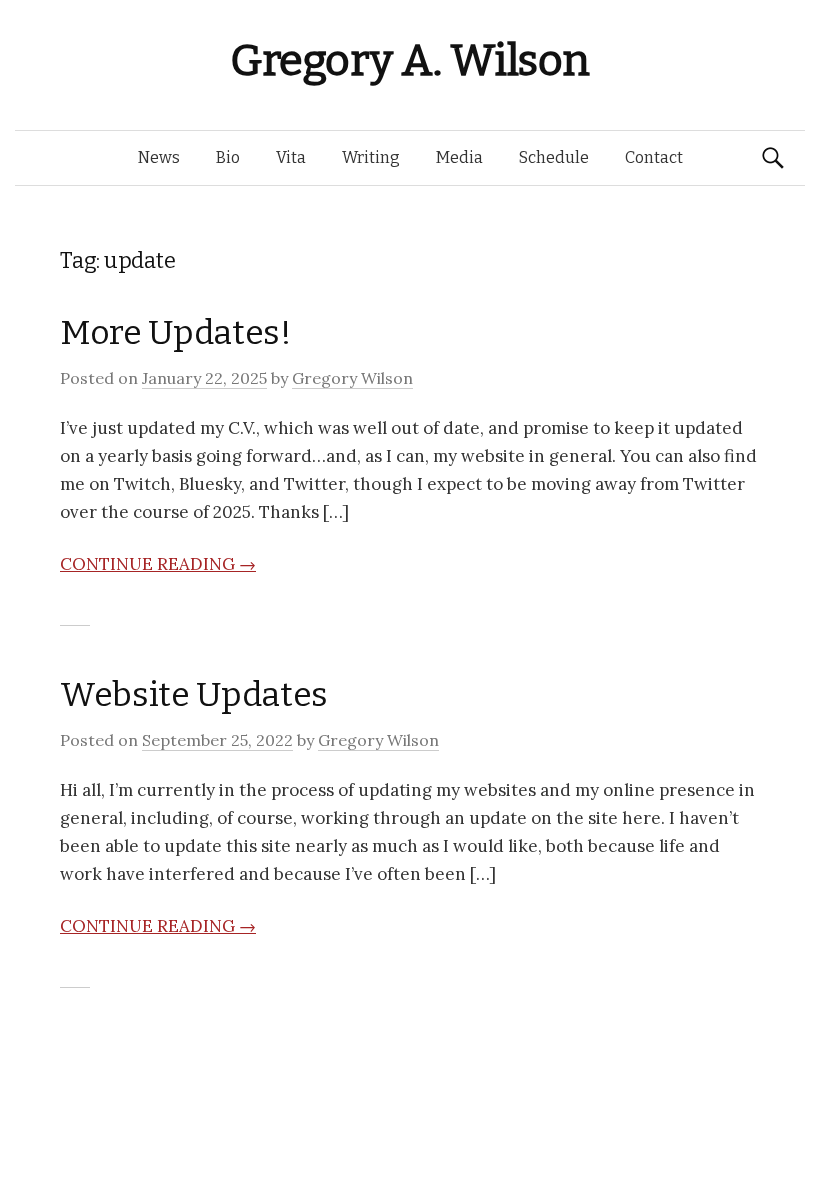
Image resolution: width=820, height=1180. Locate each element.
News (159, 157)
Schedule (554, 157)
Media (459, 157)
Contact (654, 157)
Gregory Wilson (352, 378)
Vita (291, 157)
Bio (228, 157)
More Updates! (176, 332)
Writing (371, 157)
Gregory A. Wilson (410, 60)
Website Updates (194, 694)
